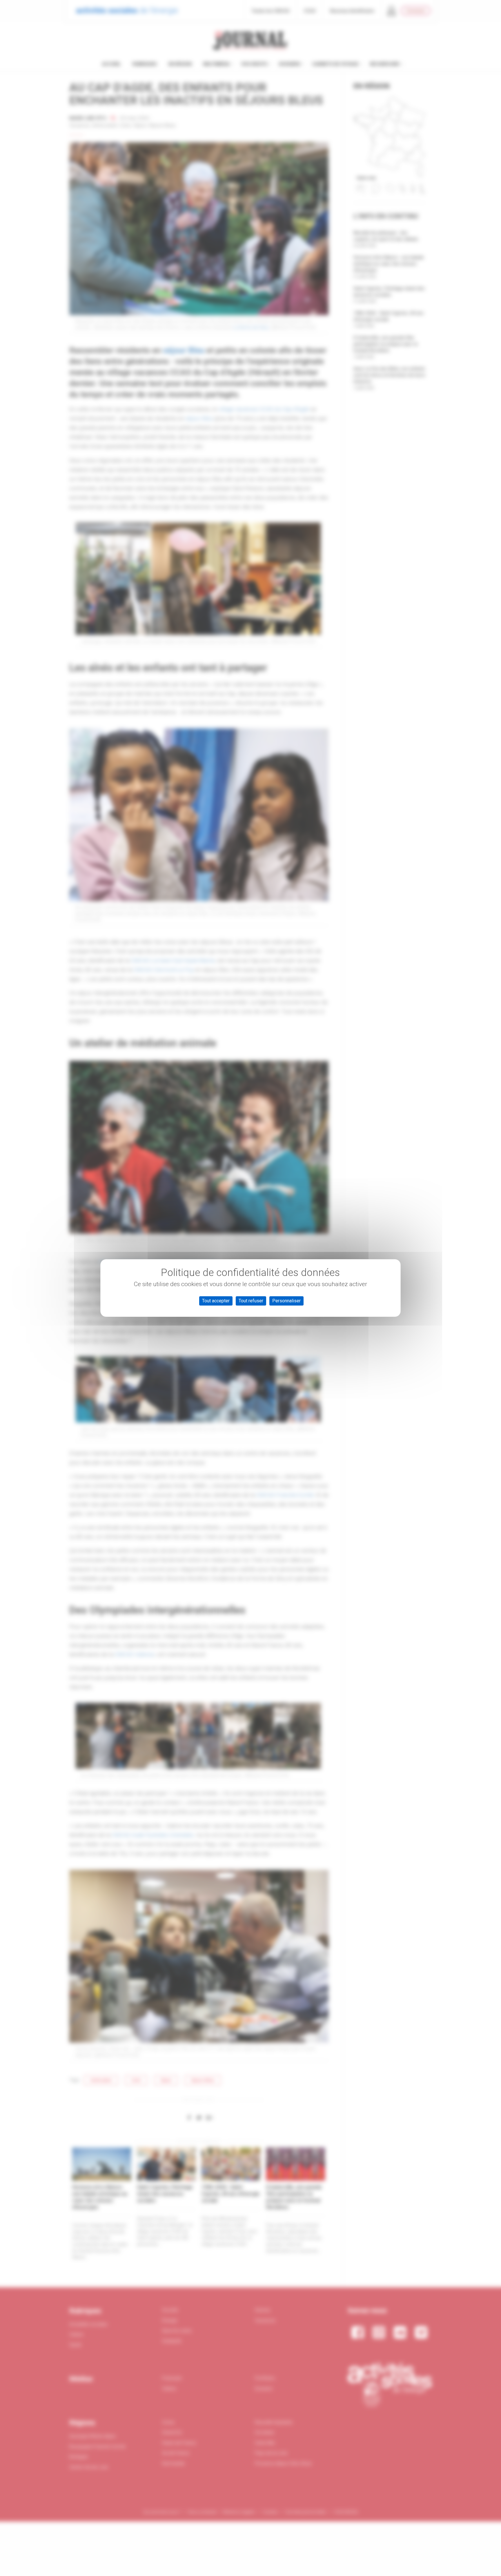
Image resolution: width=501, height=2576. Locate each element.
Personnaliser (286, 1301)
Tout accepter (216, 1301)
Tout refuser (251, 1301)
